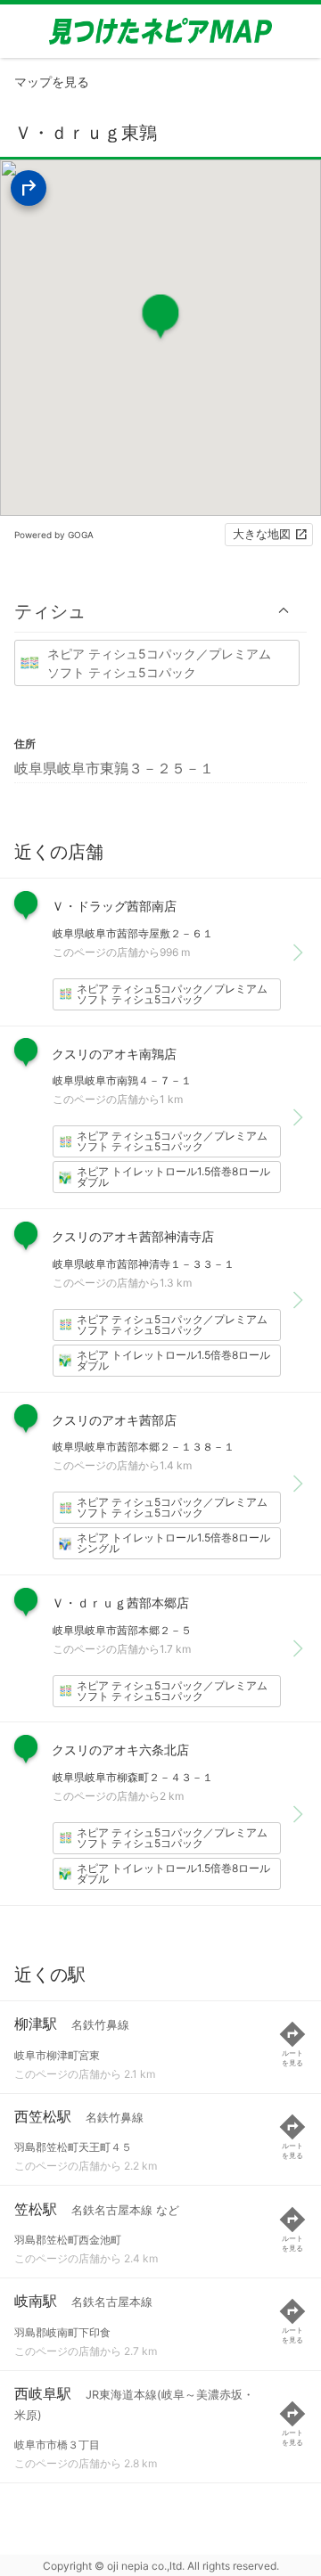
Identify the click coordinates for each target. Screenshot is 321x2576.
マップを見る (52, 82)
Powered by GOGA (54, 535)
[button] (160, 611)
